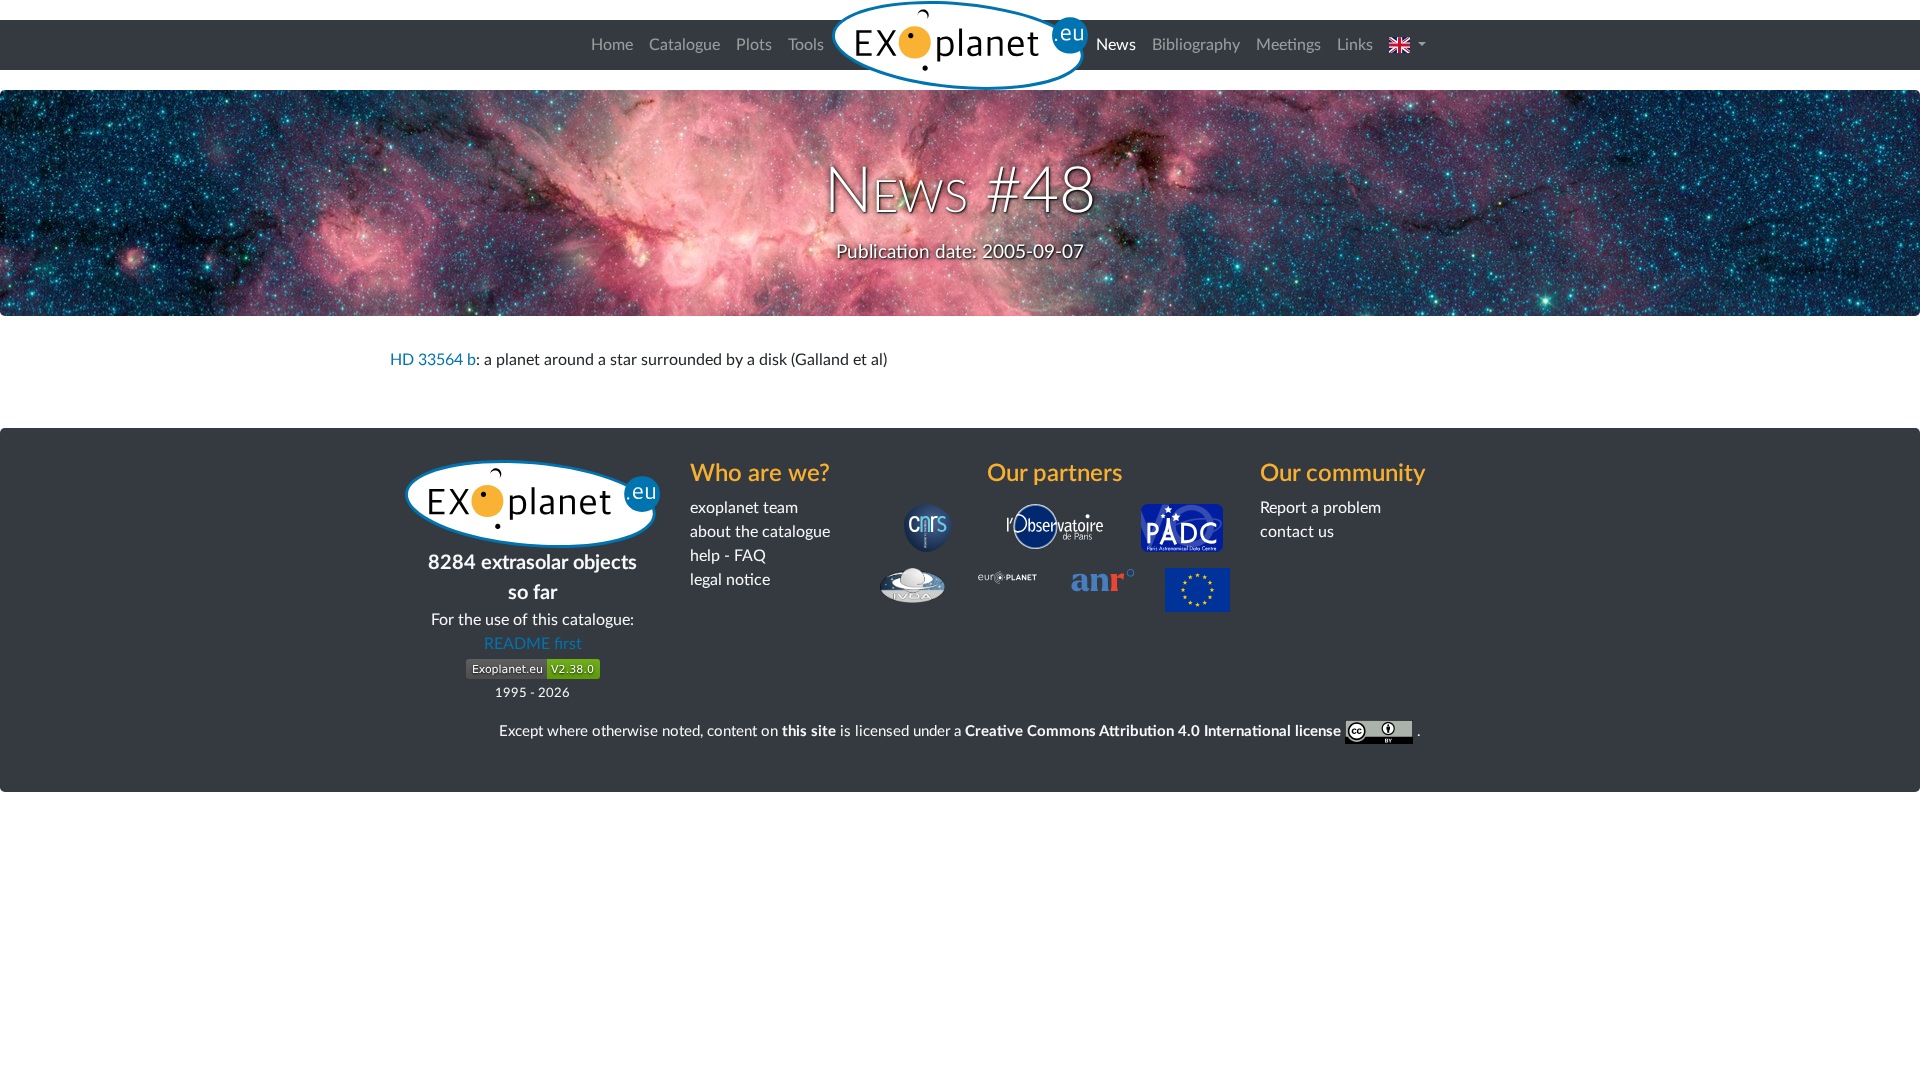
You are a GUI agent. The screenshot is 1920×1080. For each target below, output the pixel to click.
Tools (806, 45)
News (1120, 44)
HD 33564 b (433, 360)
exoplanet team (744, 508)
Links (1355, 45)
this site (809, 731)
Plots (754, 45)
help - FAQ (728, 556)
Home (612, 45)
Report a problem (1320, 508)
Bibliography (1196, 45)
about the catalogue (760, 532)
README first (533, 644)
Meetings (1288, 45)
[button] (1407, 45)
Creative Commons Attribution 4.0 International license (1155, 731)
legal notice (730, 580)
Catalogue (684, 45)
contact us (1297, 532)
